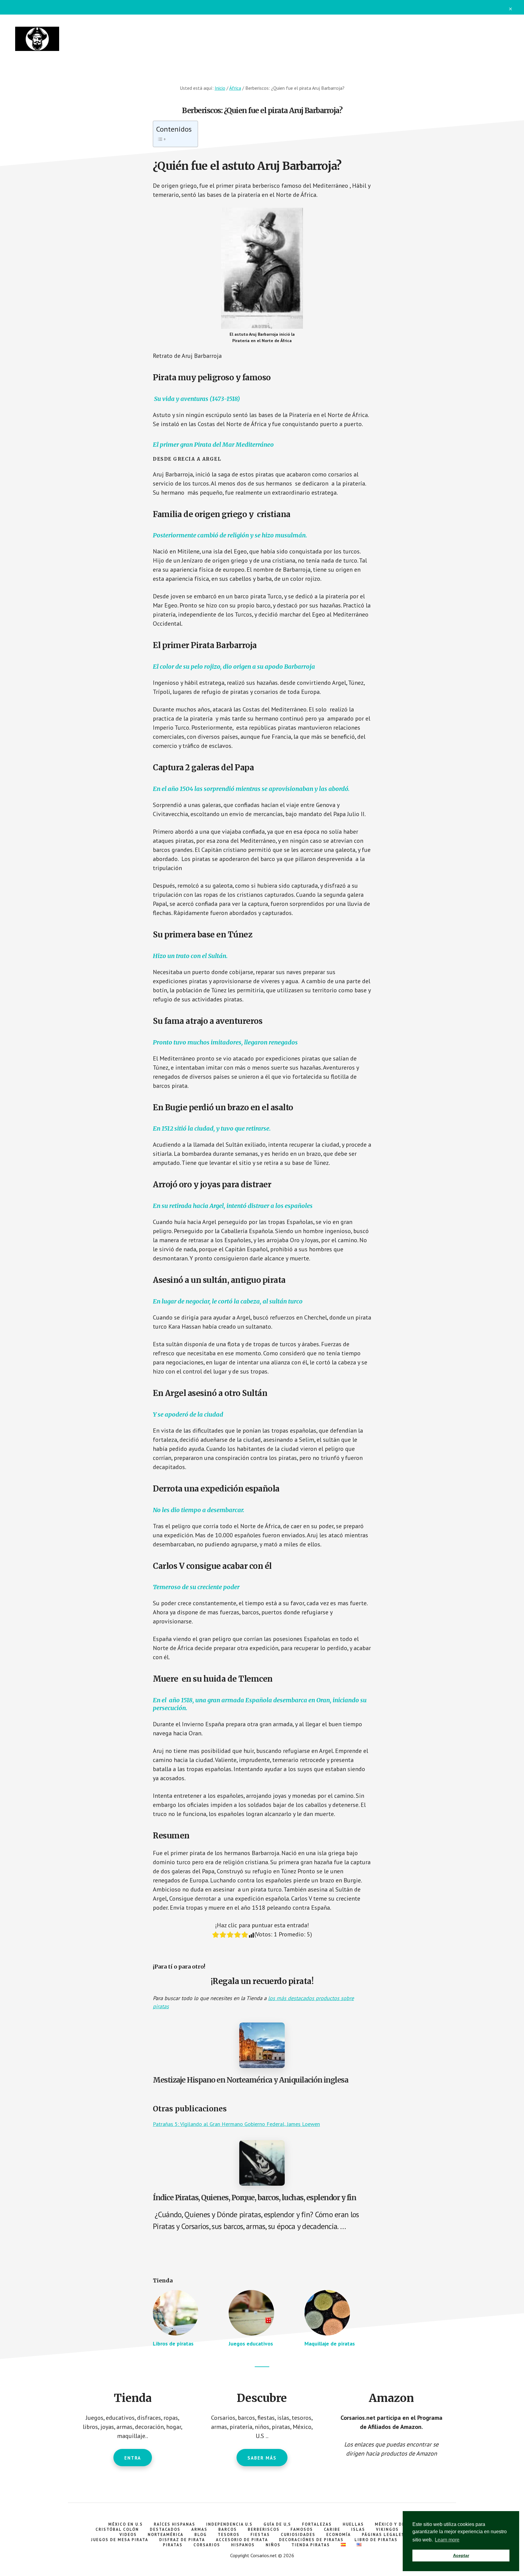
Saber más (262, 2458)
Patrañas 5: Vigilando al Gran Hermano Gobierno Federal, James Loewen (236, 2124)
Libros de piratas (173, 2344)
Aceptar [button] (461, 2555)
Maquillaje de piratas (330, 2344)
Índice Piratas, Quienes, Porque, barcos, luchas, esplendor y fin (254, 2198)
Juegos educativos (251, 2344)
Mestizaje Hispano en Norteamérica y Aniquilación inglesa (250, 2080)
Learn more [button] (447, 2540)
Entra (133, 2458)
